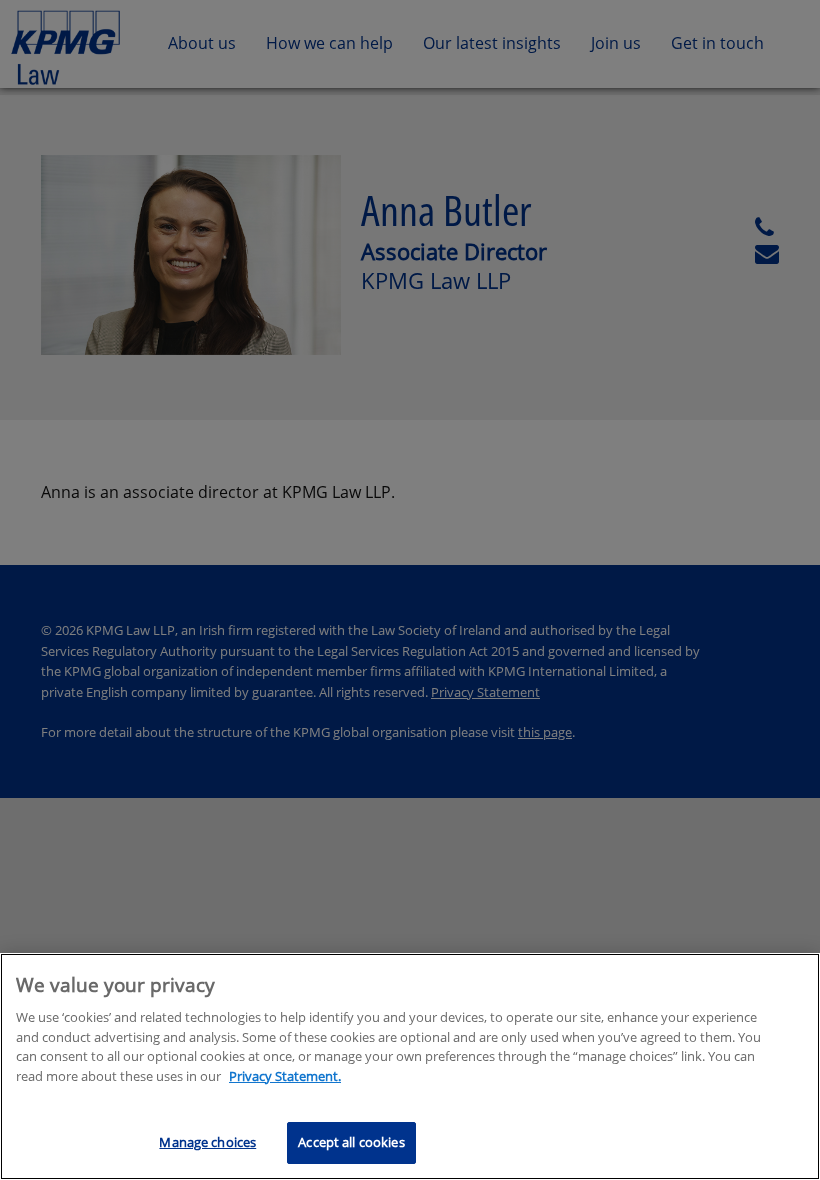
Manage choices (207, 1142)
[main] (410, 1066)
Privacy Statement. (285, 1076)
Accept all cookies (351, 1142)
